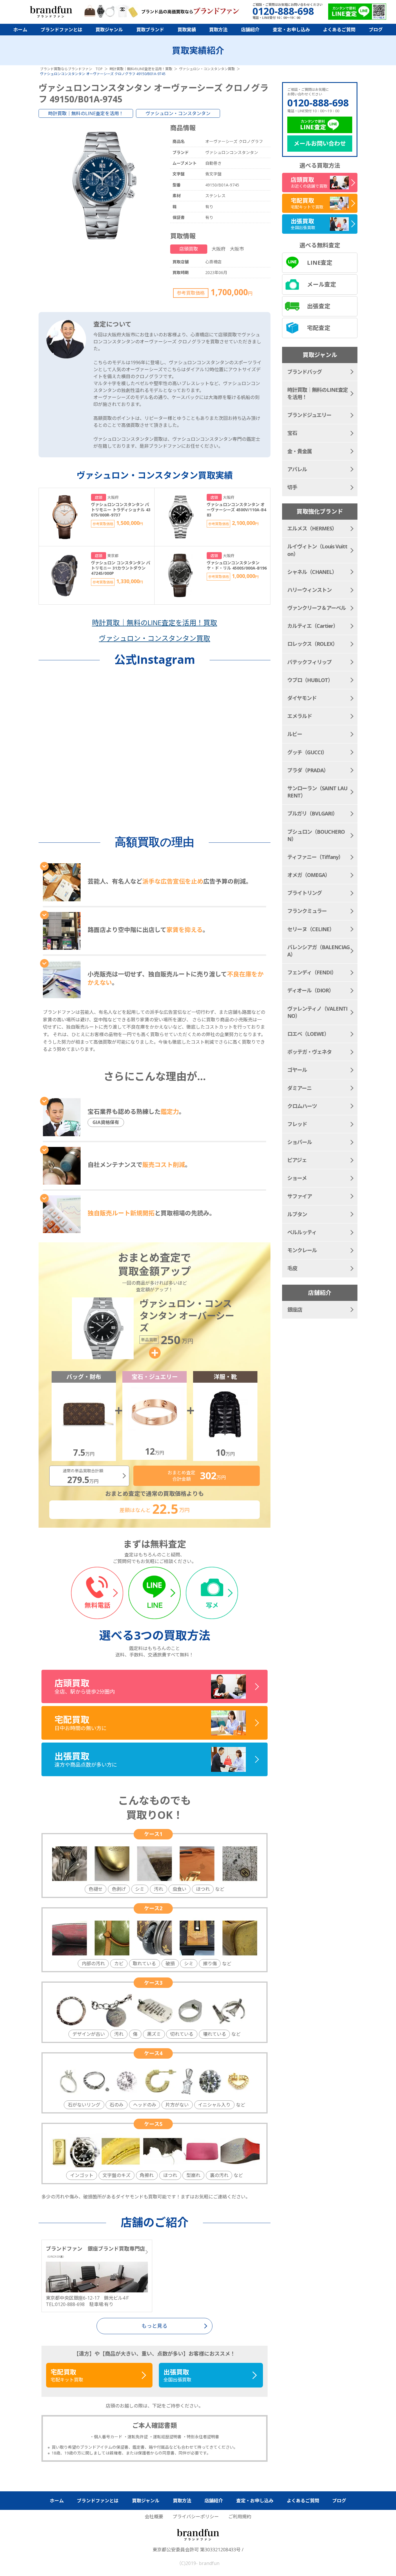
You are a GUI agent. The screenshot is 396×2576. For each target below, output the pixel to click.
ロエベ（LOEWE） (308, 1034)
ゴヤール (297, 1070)
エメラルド (300, 716)
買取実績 (187, 30)
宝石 (292, 433)
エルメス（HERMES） (312, 528)
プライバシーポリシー (196, 2517)
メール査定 (321, 284)
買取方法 (218, 30)
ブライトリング (305, 893)
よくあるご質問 (339, 30)
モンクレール (302, 1250)
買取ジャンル (109, 30)
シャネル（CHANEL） (312, 572)
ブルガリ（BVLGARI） (312, 813)
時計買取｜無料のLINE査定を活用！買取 (155, 622)
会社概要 (154, 2517)
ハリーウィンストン (309, 590)
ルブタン (297, 1214)
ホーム (20, 30)
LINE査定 (320, 263)
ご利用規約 (240, 2517)
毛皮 (292, 1268)
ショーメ (297, 1178)
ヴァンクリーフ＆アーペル (317, 608)
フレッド (297, 1124)
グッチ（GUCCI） (307, 752)
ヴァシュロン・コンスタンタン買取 (155, 638)
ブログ (376, 30)
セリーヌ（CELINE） (311, 929)
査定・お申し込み (291, 30)
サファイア (300, 1196)
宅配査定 (319, 328)
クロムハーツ (302, 1106)
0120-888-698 (318, 103)
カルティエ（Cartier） (313, 626)
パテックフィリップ (309, 662)
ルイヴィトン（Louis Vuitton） (317, 550)
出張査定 (319, 306)
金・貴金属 (300, 451)
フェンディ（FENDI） (312, 972)
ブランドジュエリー (309, 415)
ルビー (295, 734)
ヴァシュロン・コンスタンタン (178, 113)
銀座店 (295, 1310)
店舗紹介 (250, 30)
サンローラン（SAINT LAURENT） (317, 792)
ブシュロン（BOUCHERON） (316, 835)
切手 (292, 487)
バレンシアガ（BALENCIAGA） (318, 951)
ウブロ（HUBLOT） (310, 680)
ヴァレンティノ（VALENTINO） (317, 1012)
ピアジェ (297, 1160)
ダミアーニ (299, 1088)
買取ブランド (150, 30)
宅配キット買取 (67, 2375)
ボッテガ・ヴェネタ (309, 1052)
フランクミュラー (307, 911)
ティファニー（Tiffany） (315, 857)
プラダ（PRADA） (308, 770)
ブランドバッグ (305, 372)
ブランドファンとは (61, 30)
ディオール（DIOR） (310, 990)
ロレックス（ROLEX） (312, 644)
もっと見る (155, 2326)
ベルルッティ (302, 1232)
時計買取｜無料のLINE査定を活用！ (86, 113)
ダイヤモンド (302, 698)
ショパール (300, 1142)
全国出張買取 (177, 2375)
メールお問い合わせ (320, 143)
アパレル (297, 469)
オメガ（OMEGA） (309, 875)
